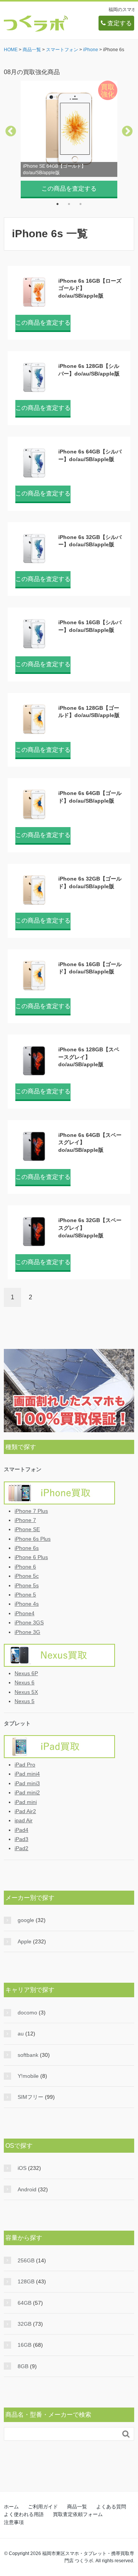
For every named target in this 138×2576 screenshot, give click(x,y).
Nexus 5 (25, 1701)
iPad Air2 (25, 1811)
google (26, 1920)
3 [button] (80, 204)
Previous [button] (11, 131)
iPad (66, 1747)
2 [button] (69, 204)
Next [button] (127, 131)
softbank (28, 2055)
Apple (25, 1941)
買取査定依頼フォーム (78, 2514)
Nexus (66, 1655)
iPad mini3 (27, 1783)
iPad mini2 (27, 1792)
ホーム (11, 2507)
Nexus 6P (26, 1673)
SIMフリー (30, 2097)
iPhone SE (27, 1529)
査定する (119, 23)
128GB (26, 2281)
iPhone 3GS (29, 1622)
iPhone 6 (25, 1567)
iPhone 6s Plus (33, 1539)
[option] (69, 138)
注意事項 (14, 2522)
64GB (25, 2303)
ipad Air (24, 1820)
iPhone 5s (27, 1585)
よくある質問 (111, 2507)
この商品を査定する (69, 189)
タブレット (17, 1723)
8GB (23, 2366)
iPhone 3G (27, 1632)
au (21, 2034)
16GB (25, 2345)
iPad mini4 (27, 1774)
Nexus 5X (26, 1692)
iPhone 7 (25, 1520)
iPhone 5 (25, 1595)
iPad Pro (25, 1765)
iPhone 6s (27, 1548)
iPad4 (21, 1830)
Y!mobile (28, 2076)
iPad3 (21, 1839)
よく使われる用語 (24, 2514)
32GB (25, 2324)
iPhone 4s (27, 1604)
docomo (27, 2013)
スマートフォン (23, 1469)
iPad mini (26, 1802)
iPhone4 (25, 1613)
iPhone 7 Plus (31, 1511)
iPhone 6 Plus (31, 1557)
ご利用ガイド (43, 2507)
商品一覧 (77, 2507)
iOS (22, 2168)
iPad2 (21, 1848)
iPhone (66, 1493)
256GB (26, 2260)
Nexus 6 (25, 1682)
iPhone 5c (27, 1576)
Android (27, 2189)
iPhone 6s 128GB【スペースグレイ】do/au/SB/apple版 (89, 1057)
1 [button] (58, 204)
